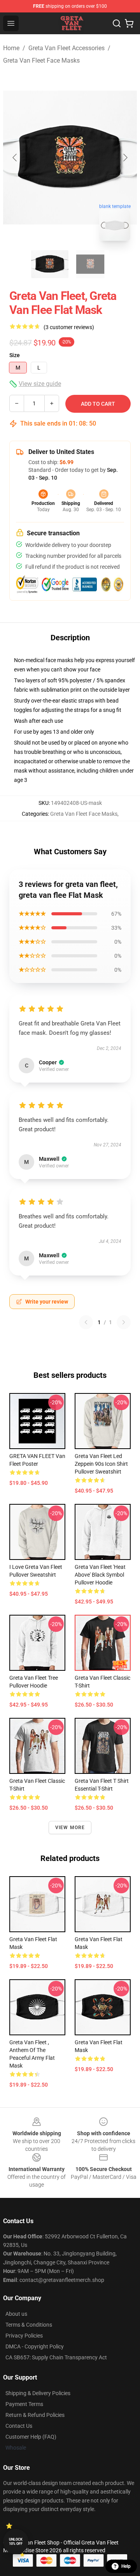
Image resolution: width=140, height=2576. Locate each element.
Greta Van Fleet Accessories (66, 48)
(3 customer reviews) (69, 327)
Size (15, 355)
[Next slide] (125, 158)
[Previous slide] (15, 158)
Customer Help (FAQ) (31, 2437)
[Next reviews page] (124, 1322)
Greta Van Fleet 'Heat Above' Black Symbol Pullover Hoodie (100, 1575)
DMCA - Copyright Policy (35, 2346)
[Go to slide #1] (50, 264)
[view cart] (129, 23)
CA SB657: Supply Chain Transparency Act (56, 2357)
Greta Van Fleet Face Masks (41, 60)
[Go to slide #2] (90, 264)
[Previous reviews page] (86, 1322)
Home (11, 48)
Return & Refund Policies (35, 2415)
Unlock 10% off (16, 2542)
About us (16, 2314)
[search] (117, 23)
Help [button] (126, 2566)
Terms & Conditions (29, 2325)
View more (70, 1828)
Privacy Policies (24, 2336)
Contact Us (19, 2426)
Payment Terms (24, 2404)
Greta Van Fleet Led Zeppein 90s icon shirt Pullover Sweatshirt (101, 1464)
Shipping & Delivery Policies (38, 2393)
